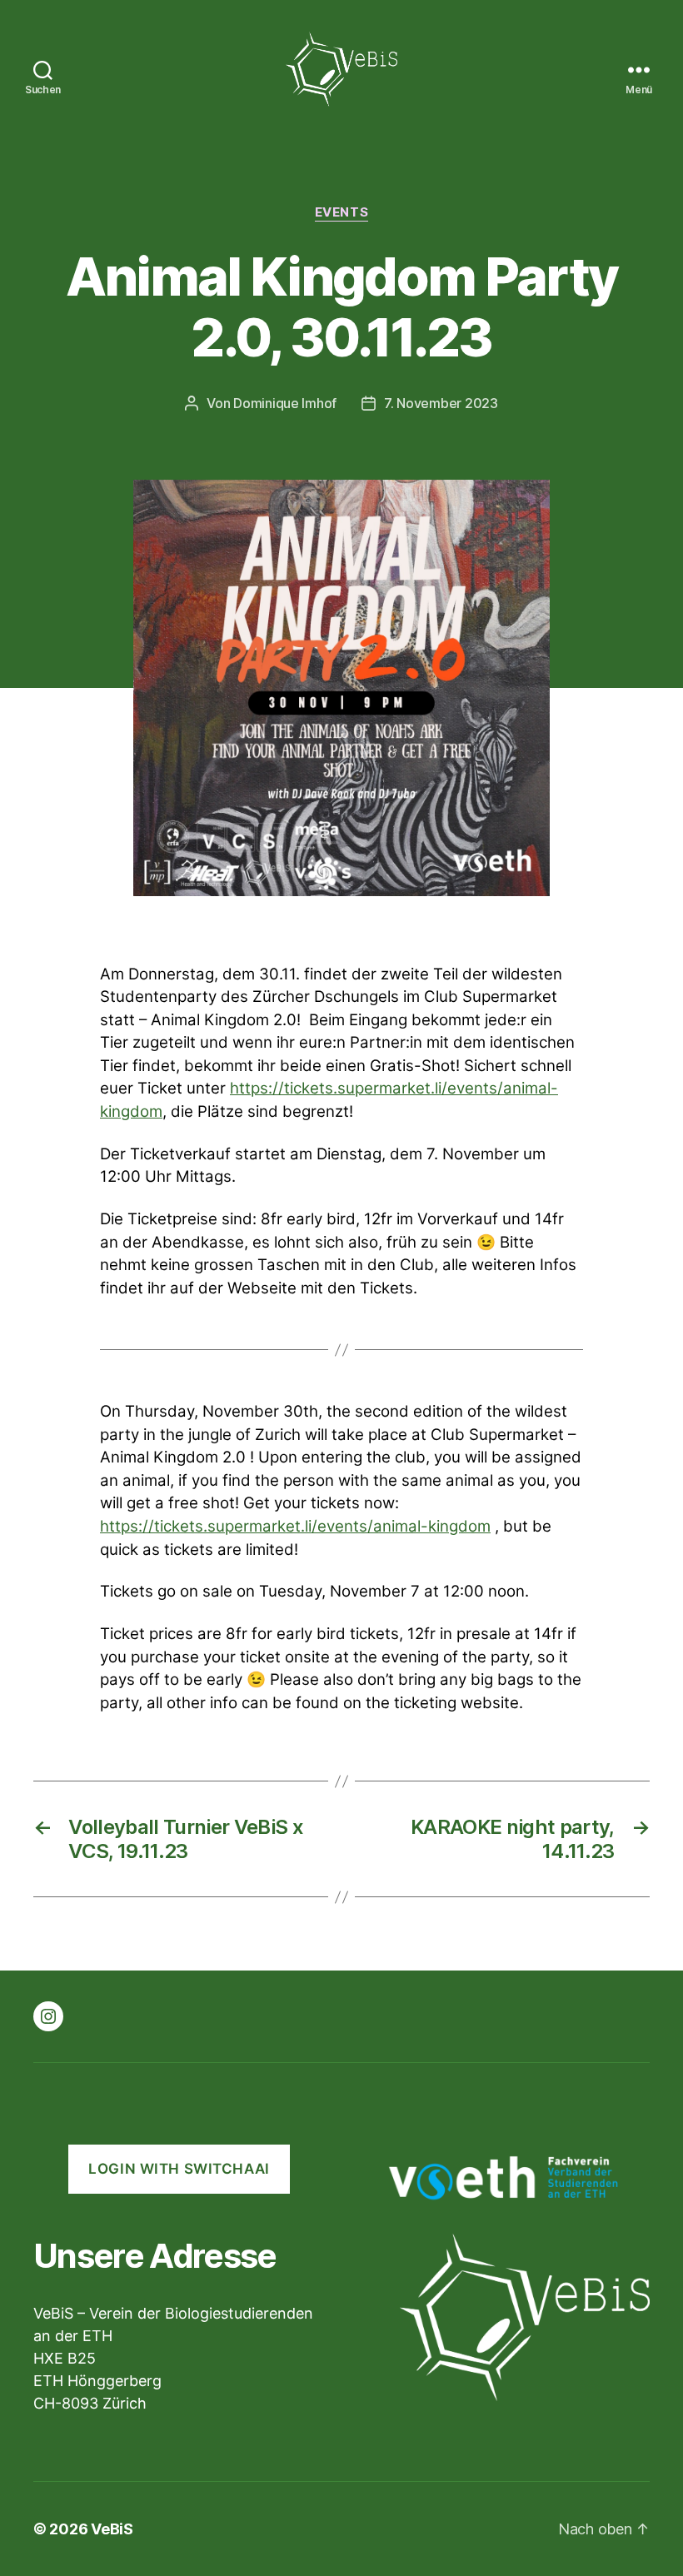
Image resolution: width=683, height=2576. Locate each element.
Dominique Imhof (285, 403)
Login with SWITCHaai (179, 2169)
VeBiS (112, 2529)
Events (341, 212)
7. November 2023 (441, 403)
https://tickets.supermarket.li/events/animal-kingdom (295, 1526)
